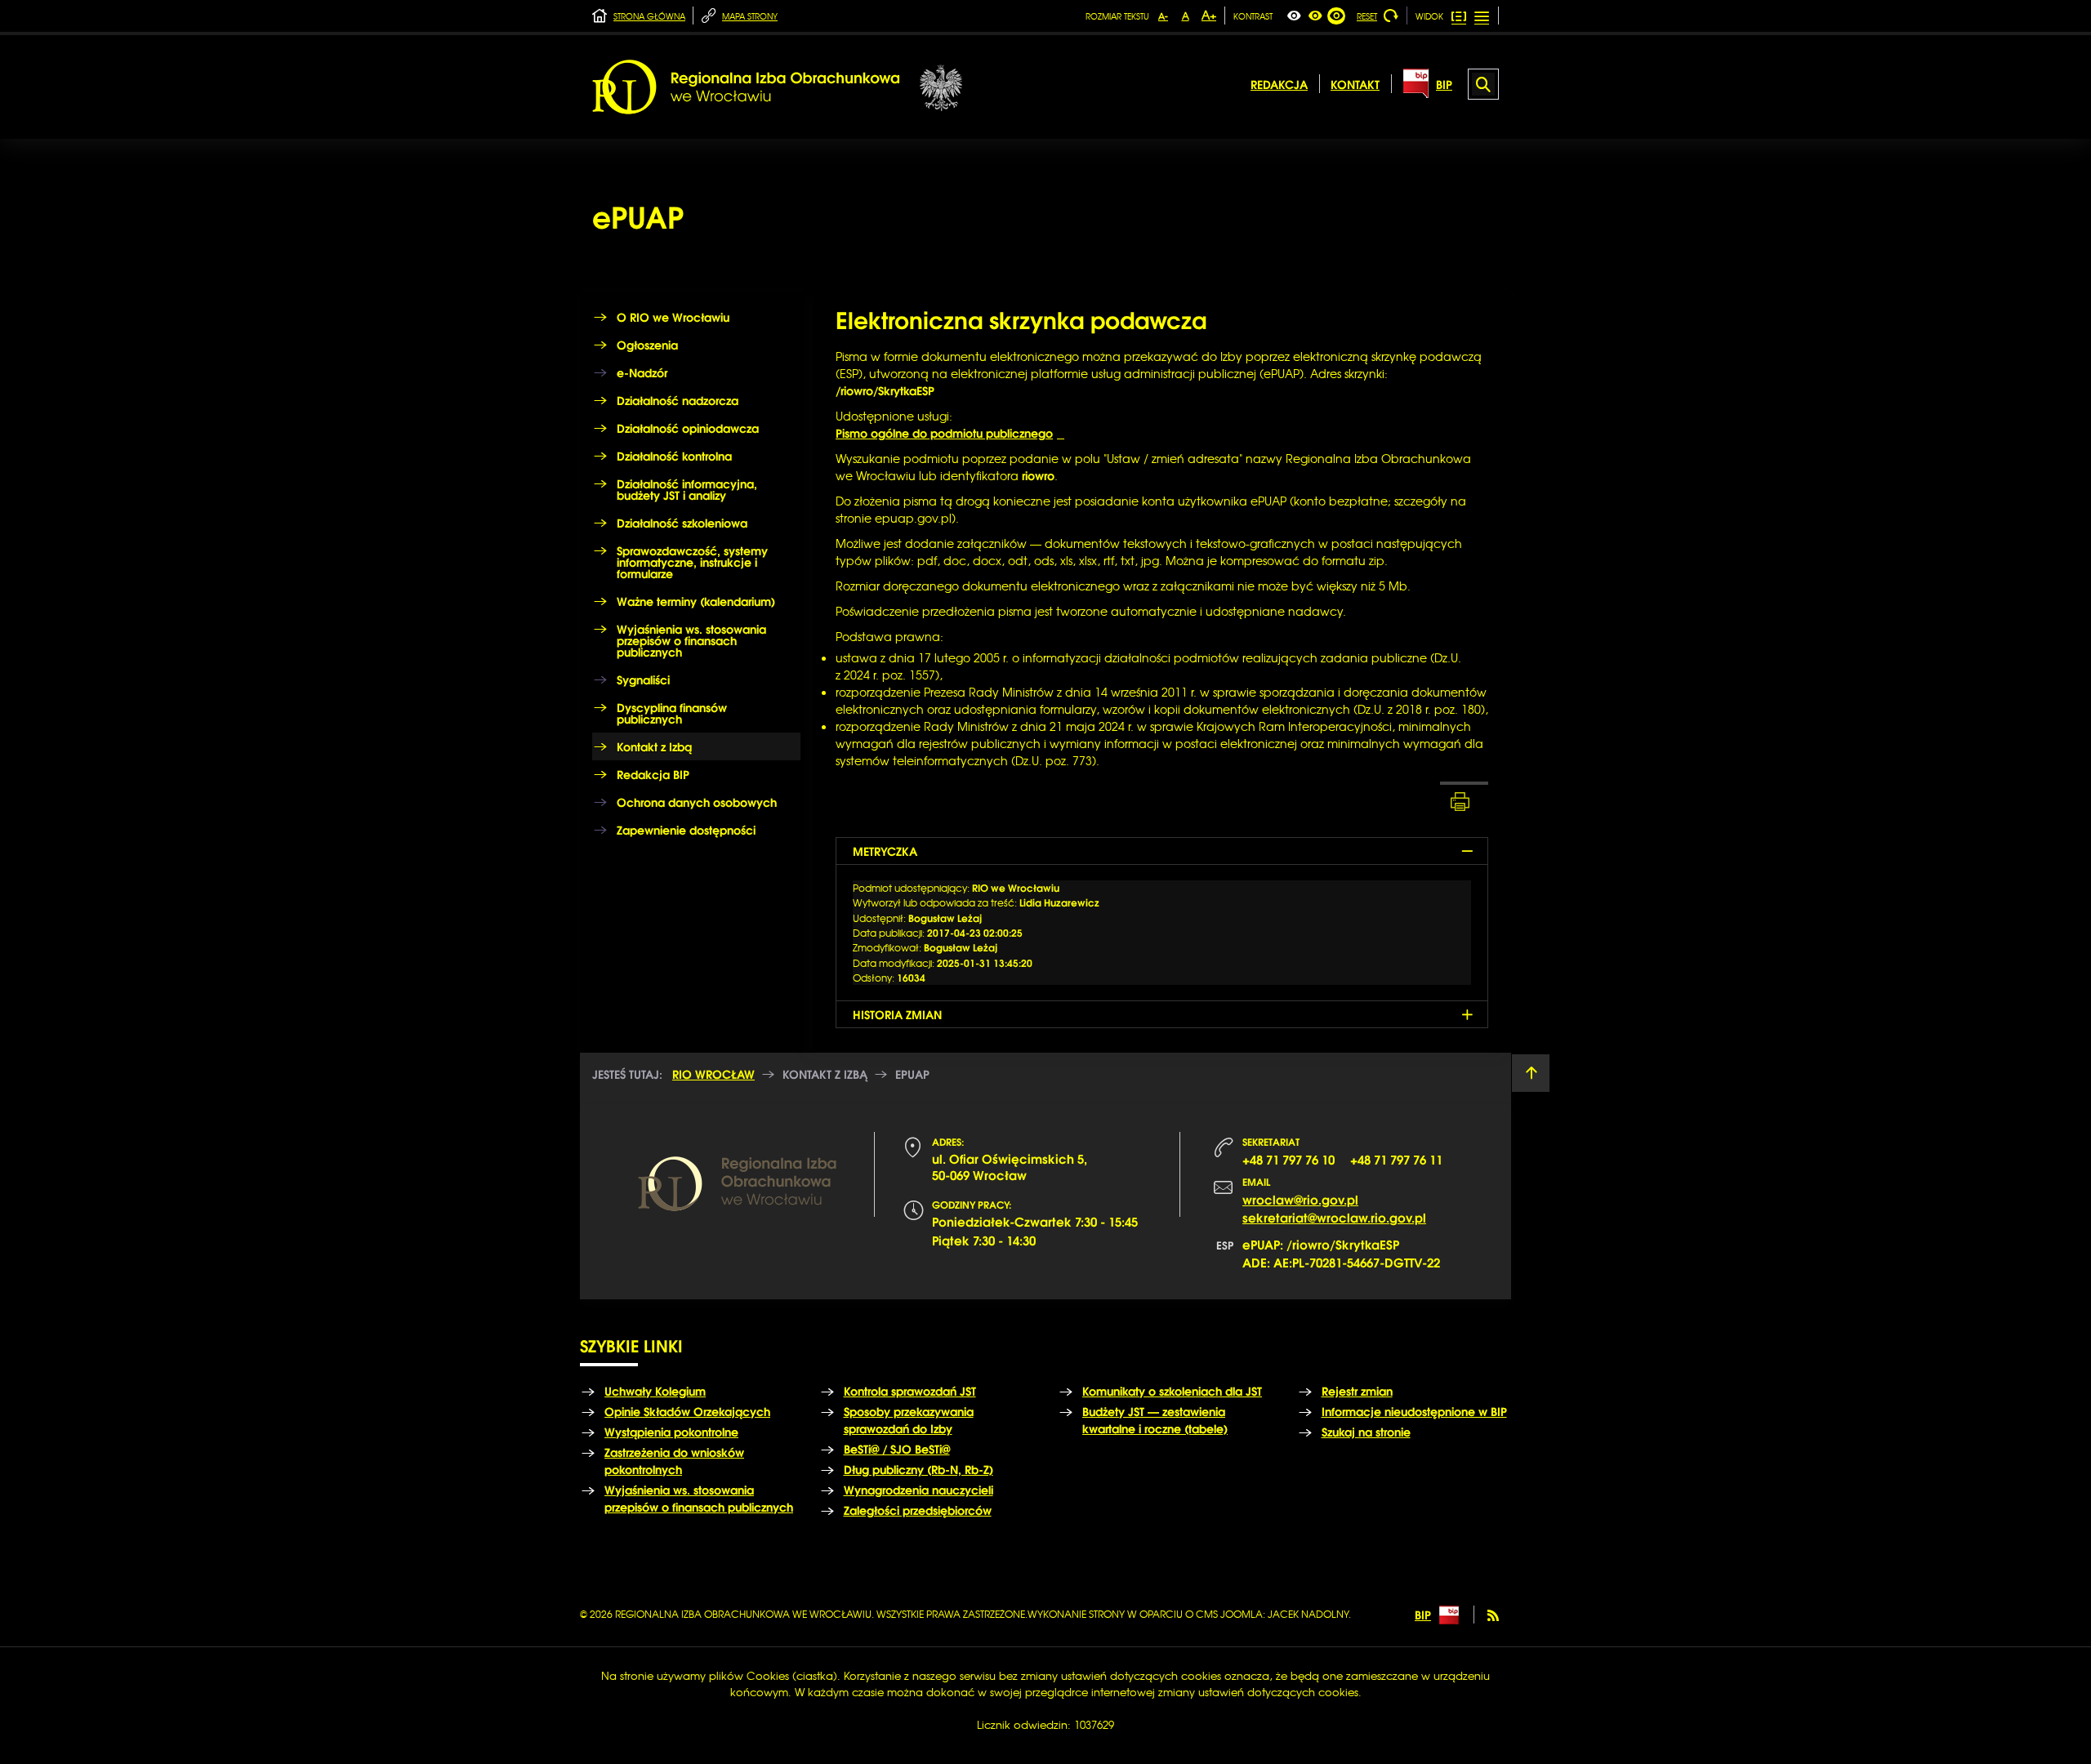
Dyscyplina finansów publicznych (672, 713)
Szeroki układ (1482, 16)
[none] (1294, 16)
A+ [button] (1209, 15)
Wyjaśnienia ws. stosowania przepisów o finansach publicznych (691, 640)
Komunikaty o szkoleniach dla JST (1172, 1391)
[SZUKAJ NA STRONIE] (1483, 84)
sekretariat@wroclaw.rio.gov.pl (1334, 1217)
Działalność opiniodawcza (688, 428)
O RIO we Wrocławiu (673, 317)
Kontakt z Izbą (654, 746)
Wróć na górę (1531, 1073)
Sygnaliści (643, 679)
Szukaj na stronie (1366, 1432)
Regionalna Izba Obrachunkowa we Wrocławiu (777, 87)
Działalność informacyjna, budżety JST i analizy (687, 489)
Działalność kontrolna (674, 456)
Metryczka (885, 851)
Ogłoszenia (647, 345)
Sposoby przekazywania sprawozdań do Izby (909, 1420)
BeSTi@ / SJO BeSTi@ (897, 1449)
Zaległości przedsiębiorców (918, 1510)
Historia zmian (897, 1014)
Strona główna (649, 16)
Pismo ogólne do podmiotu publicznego (944, 433)
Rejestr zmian (1357, 1391)
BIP (1423, 1615)
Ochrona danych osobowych (697, 802)
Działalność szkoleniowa (682, 523)
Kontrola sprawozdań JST (910, 1391)
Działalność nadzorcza (678, 400)
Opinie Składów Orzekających (687, 1411)
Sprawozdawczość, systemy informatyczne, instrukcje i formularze (692, 562)
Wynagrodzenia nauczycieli (918, 1490)
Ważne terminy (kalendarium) (696, 601)
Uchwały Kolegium (655, 1391)
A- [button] (1163, 16)
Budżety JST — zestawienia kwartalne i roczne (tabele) (1155, 1420)
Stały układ (1460, 16)
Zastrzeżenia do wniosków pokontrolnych (674, 1461)
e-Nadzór (642, 372)
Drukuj (1464, 801)
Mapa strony (750, 16)
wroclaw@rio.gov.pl (1300, 1199)
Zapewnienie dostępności (686, 830)
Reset (1367, 16)
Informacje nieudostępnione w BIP (1414, 1411)
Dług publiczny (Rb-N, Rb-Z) (918, 1469)
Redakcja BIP (653, 774)
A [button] (1186, 16)
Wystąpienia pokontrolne (671, 1432)
